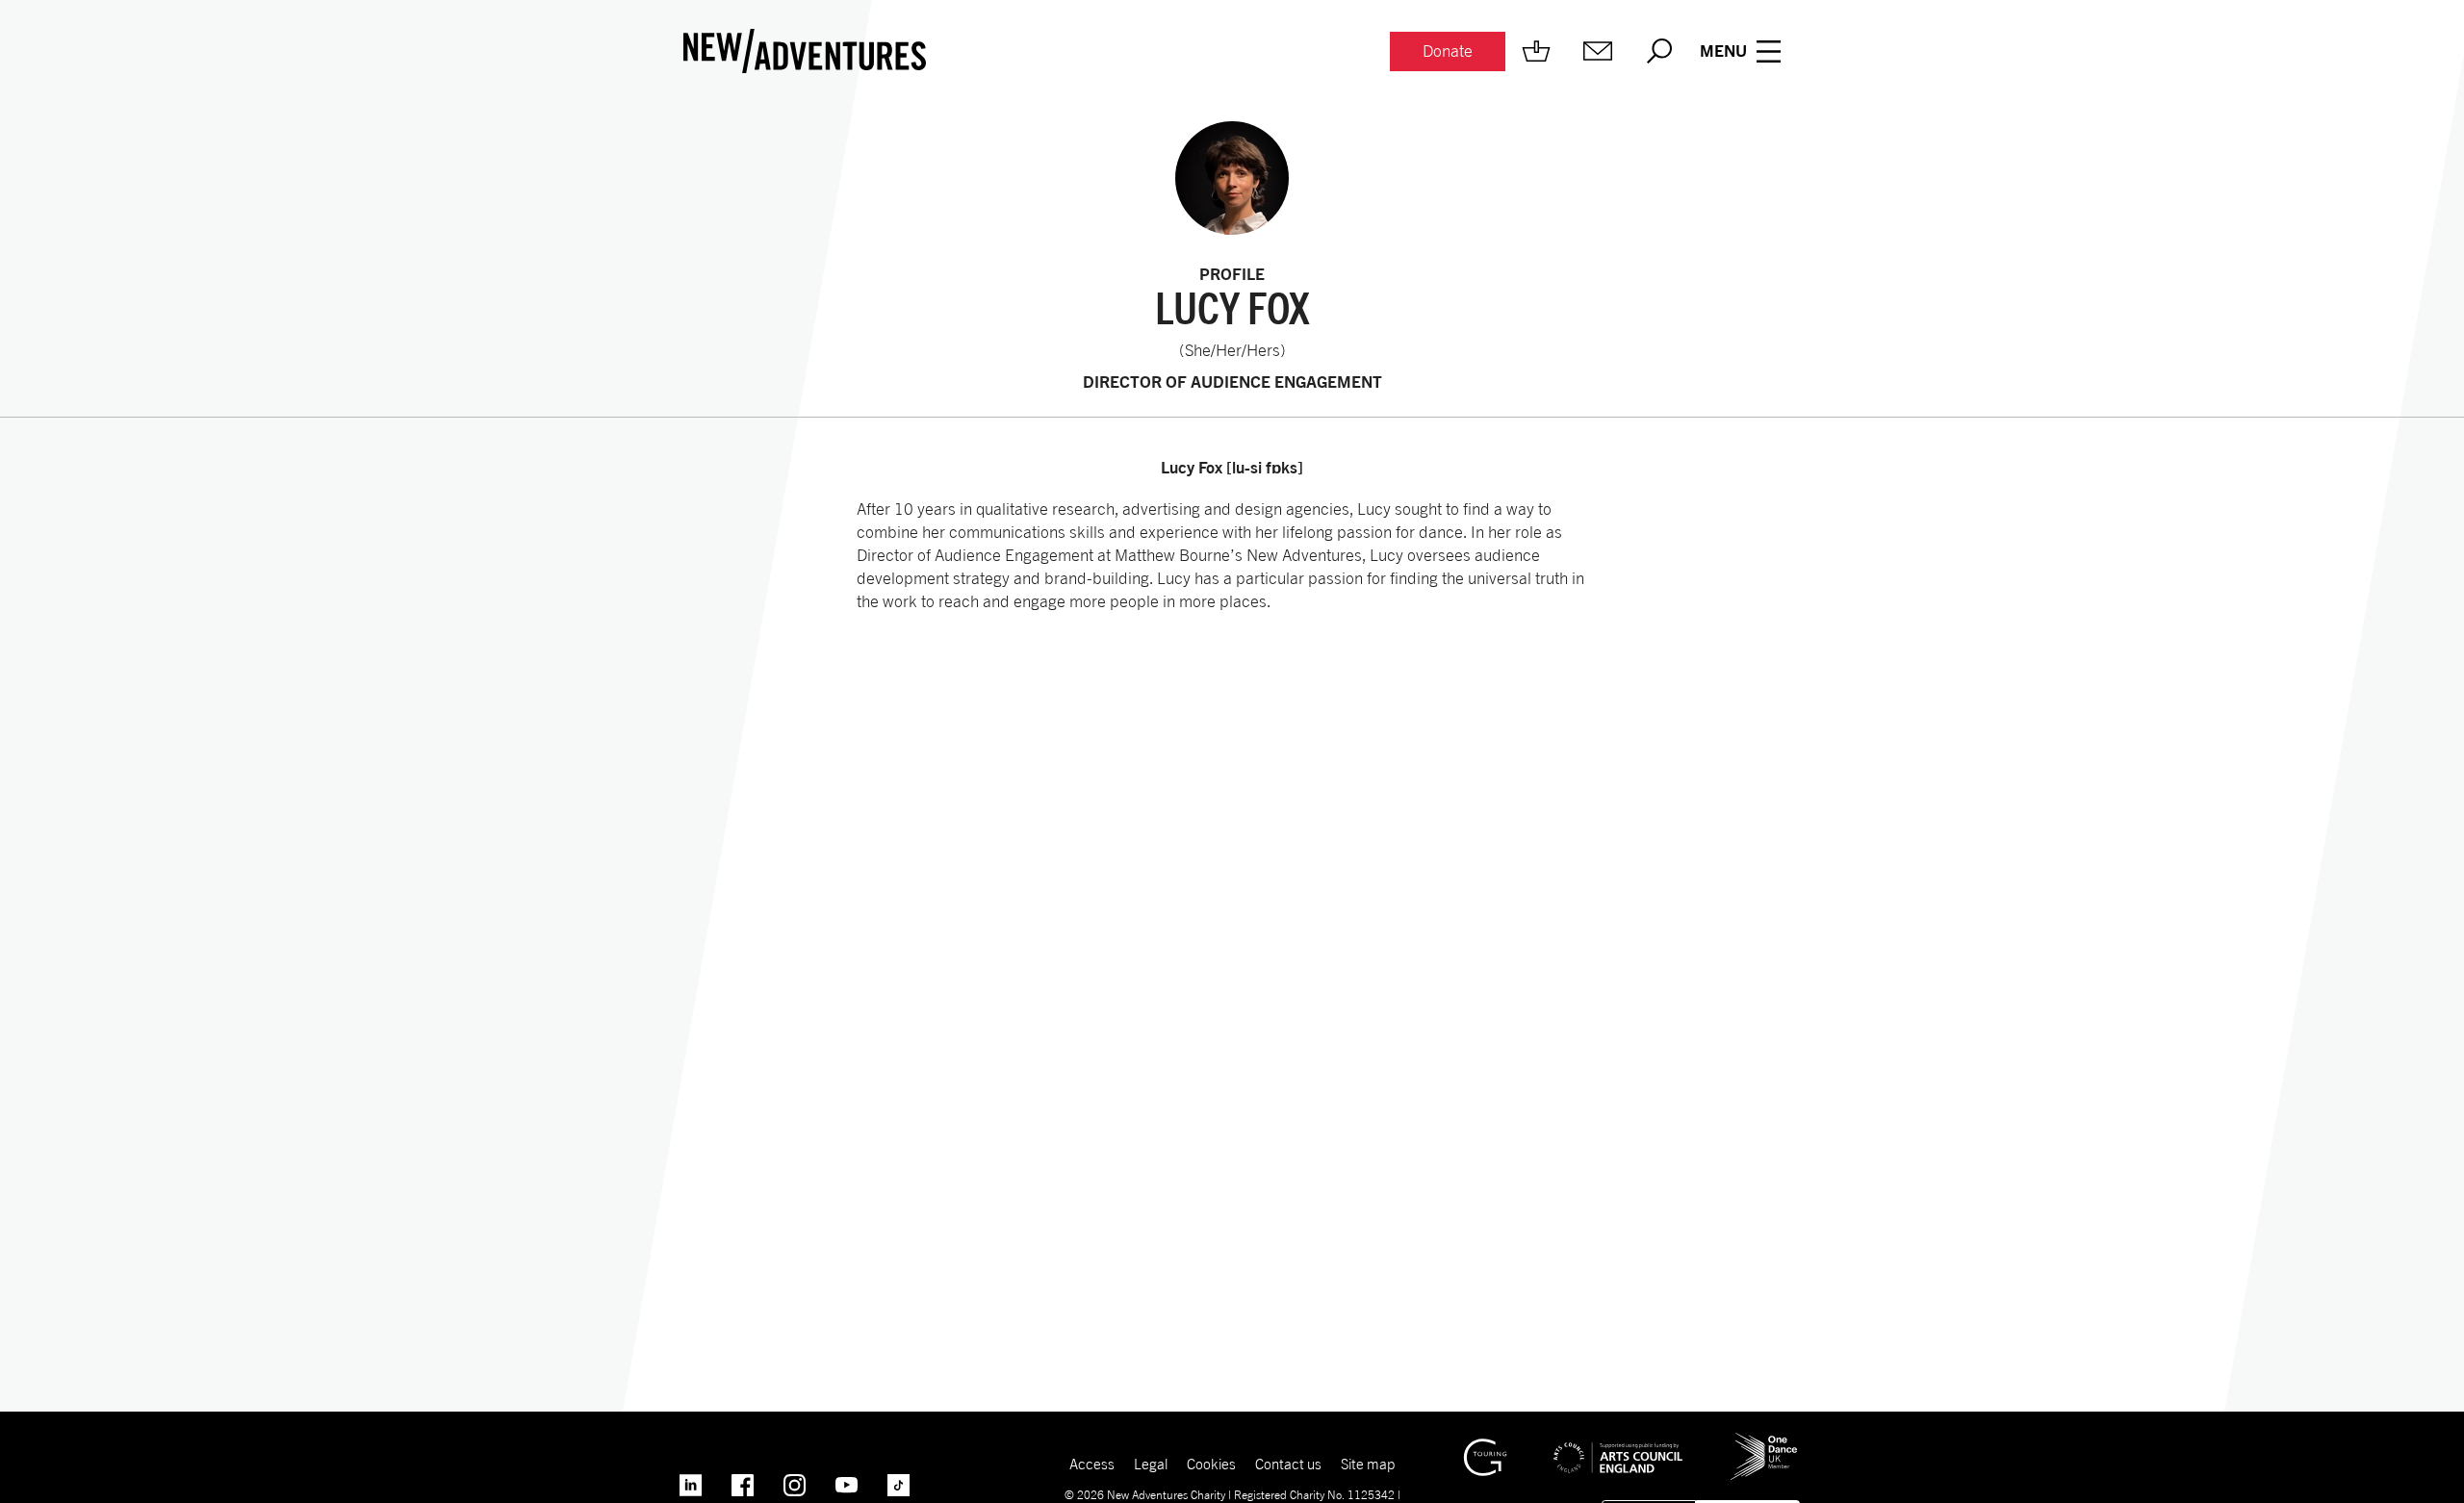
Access (1092, 1464)
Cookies (1211, 1464)
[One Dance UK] (1764, 1440)
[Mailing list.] (1598, 51)
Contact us (1288, 1464)
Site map (1368, 1464)
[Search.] (1659, 51)
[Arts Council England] (1618, 1443)
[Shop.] (1536, 51)
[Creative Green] (1485, 1447)
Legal (1151, 1464)
